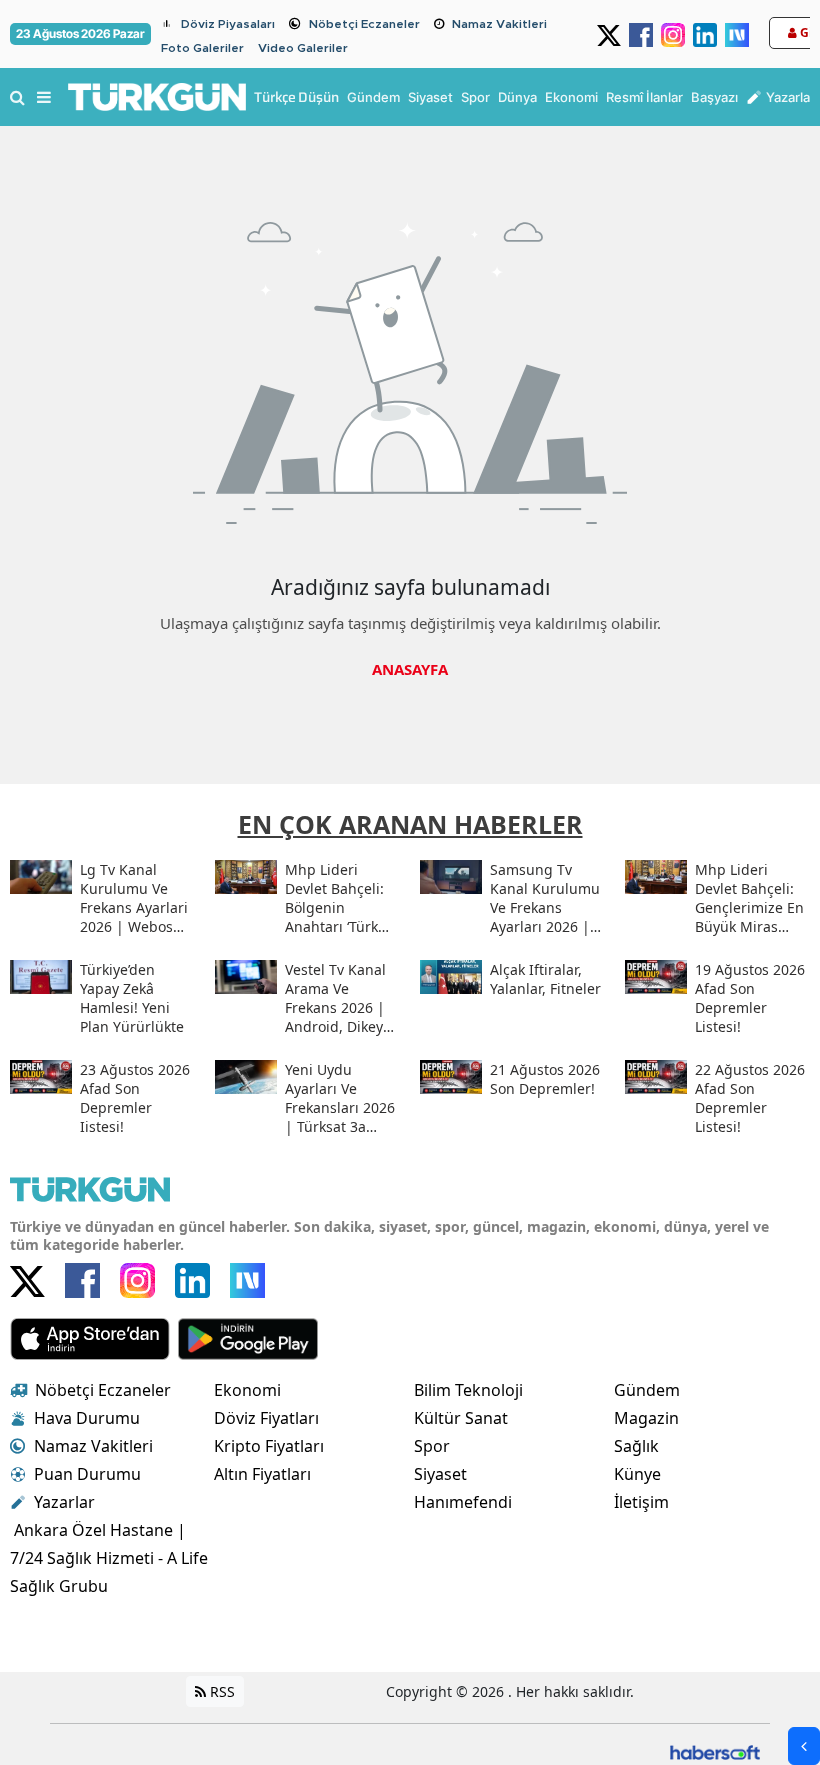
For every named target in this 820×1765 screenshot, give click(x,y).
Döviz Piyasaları (228, 24)
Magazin (646, 1418)
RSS (220, 1691)
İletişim (641, 1502)
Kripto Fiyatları (269, 1446)
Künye (637, 1474)
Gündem (647, 1390)
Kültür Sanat (461, 1418)
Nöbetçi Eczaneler (364, 24)
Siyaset (440, 1474)
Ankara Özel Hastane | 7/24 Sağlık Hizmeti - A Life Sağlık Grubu (109, 1558)
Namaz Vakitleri (499, 24)
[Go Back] (804, 1746)
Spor (432, 1446)
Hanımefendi (463, 1502)
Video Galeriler (303, 48)
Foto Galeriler (202, 48)
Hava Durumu (87, 1418)
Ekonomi (247, 1390)
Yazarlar (64, 1502)
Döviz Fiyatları (266, 1418)
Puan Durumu (87, 1474)
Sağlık (636, 1446)
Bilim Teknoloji (468, 1390)
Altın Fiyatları (262, 1474)
